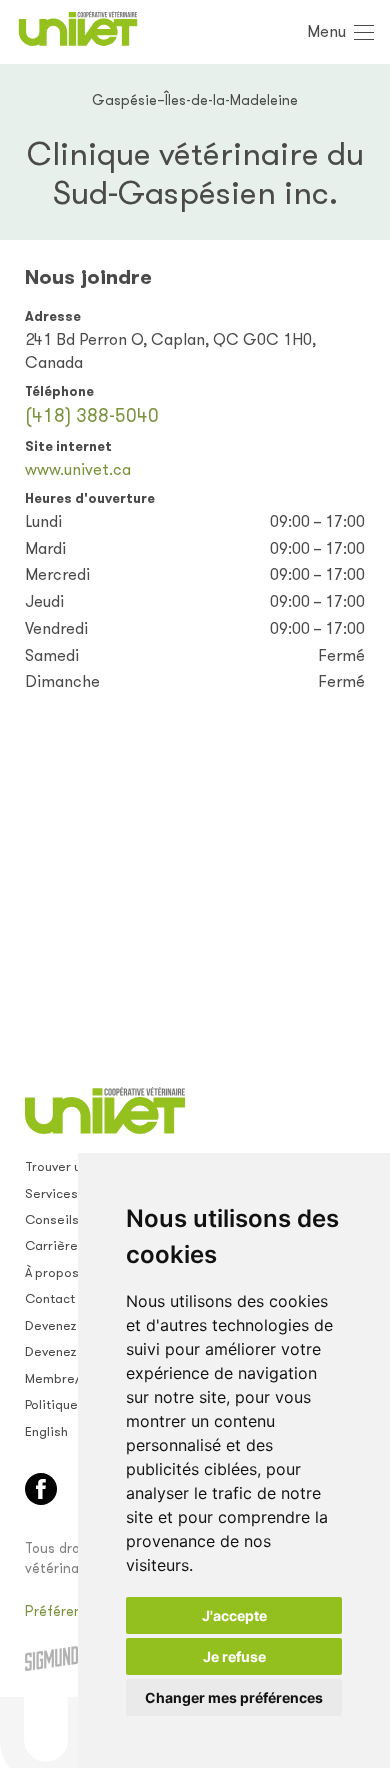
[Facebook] (41, 1489)
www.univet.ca (78, 469)
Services (51, 1193)
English (46, 1431)
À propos (52, 1272)
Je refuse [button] (234, 1656)
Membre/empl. (70, 1378)
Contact (50, 1298)
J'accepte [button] (234, 1615)
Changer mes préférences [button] (234, 1697)
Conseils (52, 1219)
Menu (326, 31)
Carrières (55, 1245)
